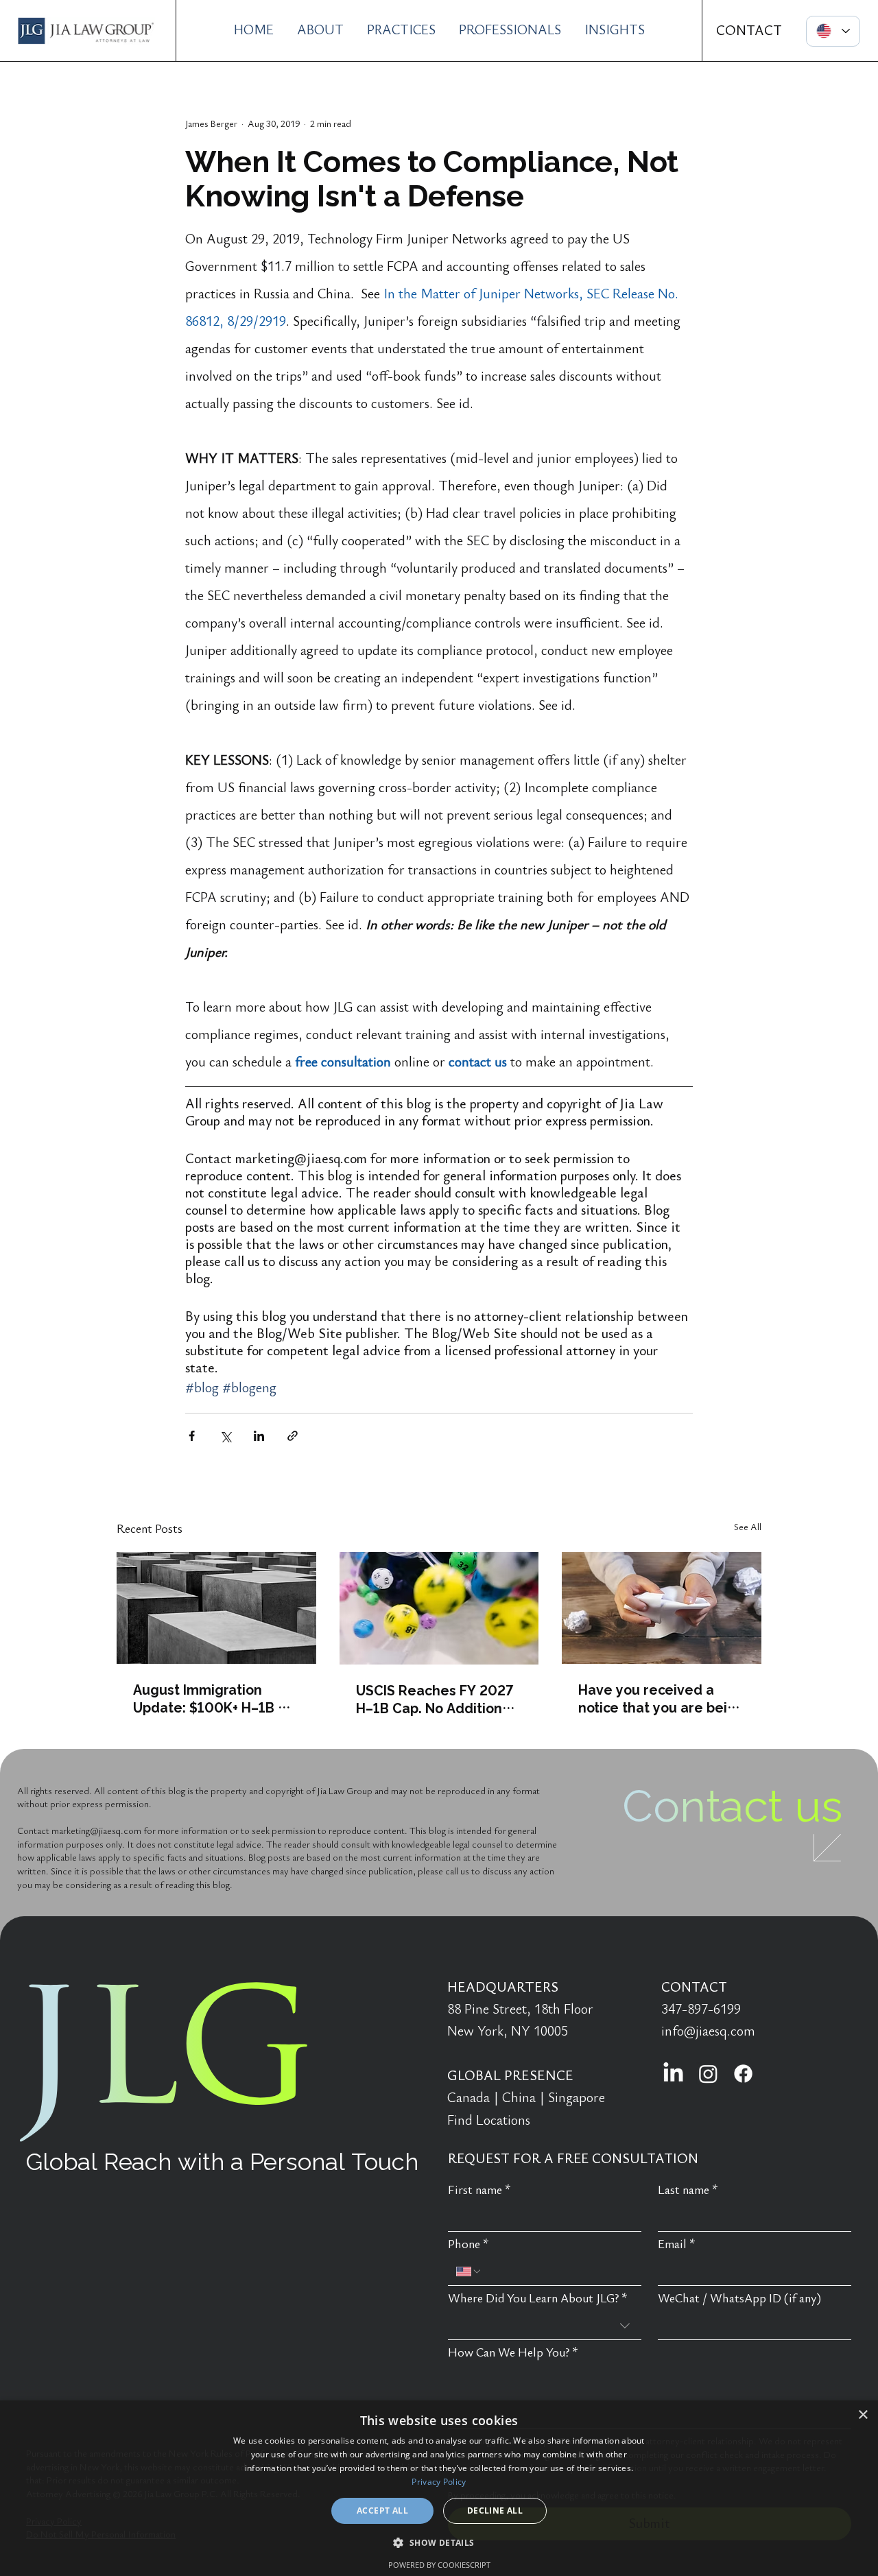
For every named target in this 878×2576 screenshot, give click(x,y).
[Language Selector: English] (833, 31)
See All (748, 1527)
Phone (468, 2244)
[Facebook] (743, 2074)
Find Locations (489, 2121)
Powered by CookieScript (439, 2565)
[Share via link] (293, 1436)
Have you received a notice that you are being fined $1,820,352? (661, 1698)
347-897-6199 (701, 2009)
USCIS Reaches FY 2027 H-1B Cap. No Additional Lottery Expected (435, 1699)
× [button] (863, 2415)
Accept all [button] (382, 2511)
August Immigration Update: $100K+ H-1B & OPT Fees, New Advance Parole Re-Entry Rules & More (213, 1698)
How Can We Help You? (513, 2353)
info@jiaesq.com (708, 2031)
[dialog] (439, 2488)
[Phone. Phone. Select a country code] (469, 2271)
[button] (439, 2542)
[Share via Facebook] (192, 1436)
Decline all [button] (495, 2511)
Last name (688, 2190)
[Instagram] (708, 2074)
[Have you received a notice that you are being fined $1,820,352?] (662, 1608)
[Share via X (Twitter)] (225, 1436)
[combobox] (545, 2326)
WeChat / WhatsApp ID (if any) (739, 2299)
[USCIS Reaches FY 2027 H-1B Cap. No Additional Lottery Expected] (439, 1608)
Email (677, 2244)
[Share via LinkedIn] (259, 1436)
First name (479, 2190)
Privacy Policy (439, 2482)
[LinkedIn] (673, 2074)
